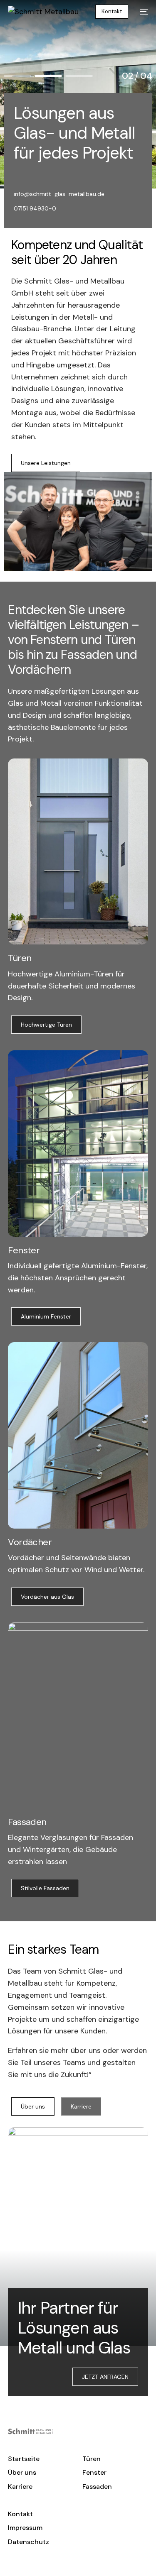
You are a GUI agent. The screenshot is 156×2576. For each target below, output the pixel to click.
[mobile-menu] (142, 12)
